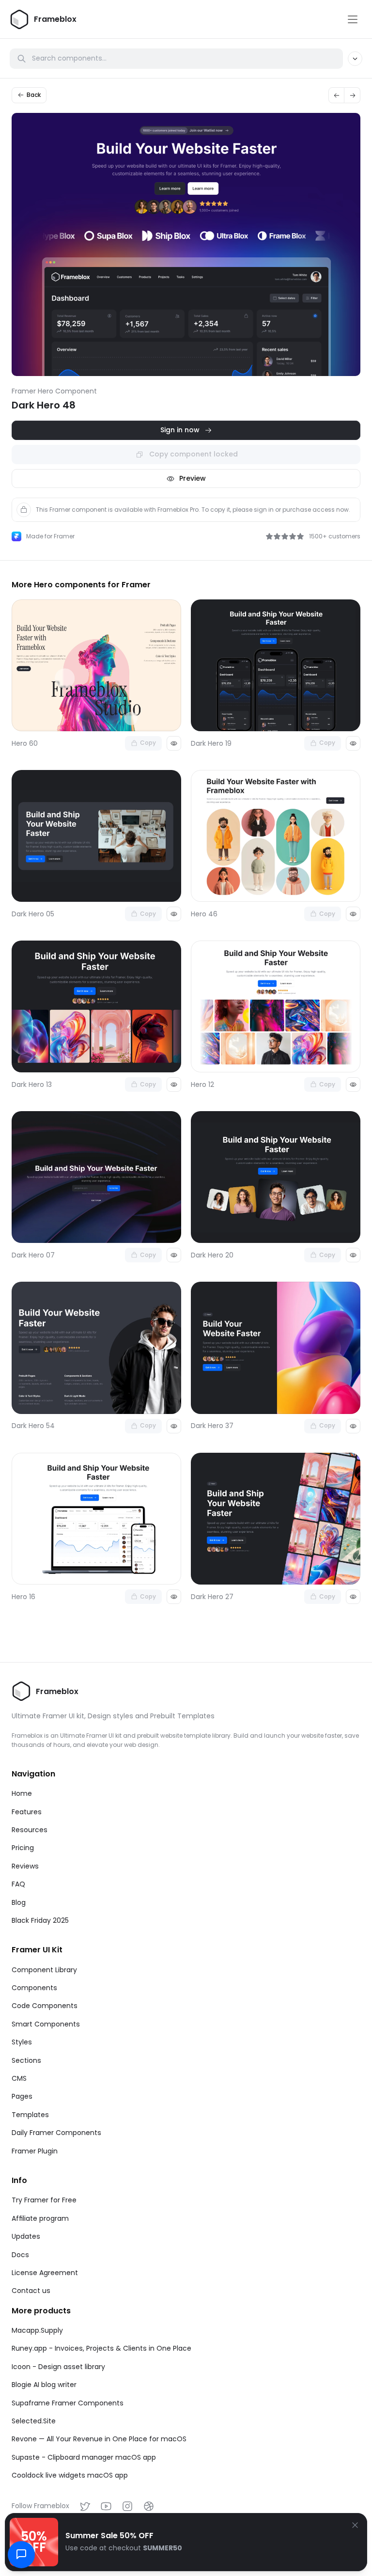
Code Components (45, 2006)
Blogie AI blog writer (44, 2385)
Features (27, 1812)
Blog (19, 1902)
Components (34, 1988)
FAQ (18, 1884)
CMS (19, 2078)
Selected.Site (34, 2421)
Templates (30, 2115)
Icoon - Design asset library (58, 2367)
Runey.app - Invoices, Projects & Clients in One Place (101, 2348)
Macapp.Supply (37, 2330)
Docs (20, 2255)
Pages (22, 2096)
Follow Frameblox (40, 2506)
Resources (30, 1830)
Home (22, 1793)
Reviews (25, 1866)
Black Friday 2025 (40, 1920)
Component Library (44, 1970)
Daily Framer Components (56, 2133)
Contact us (31, 2291)
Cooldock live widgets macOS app (70, 2475)
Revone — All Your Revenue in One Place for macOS (99, 2439)
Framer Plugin (35, 2151)
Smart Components (46, 2024)
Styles (22, 2042)
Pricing (23, 1848)
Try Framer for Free (44, 2200)
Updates (26, 2236)
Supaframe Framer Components (68, 2403)
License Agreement (45, 2273)
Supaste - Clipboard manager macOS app (84, 2457)
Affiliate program (40, 2218)
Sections (26, 2060)
